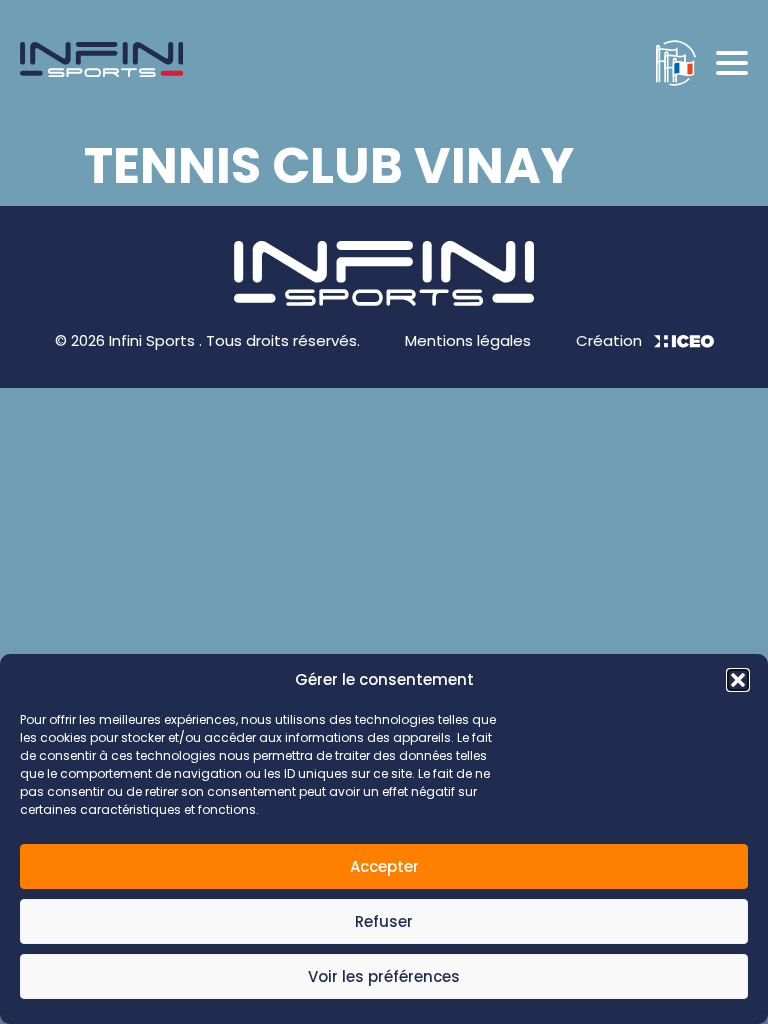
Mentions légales (468, 340)
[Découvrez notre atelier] (666, 63)
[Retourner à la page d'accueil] (101, 63)
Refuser (384, 921)
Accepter (384, 866)
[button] (738, 680)
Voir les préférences (384, 976)
